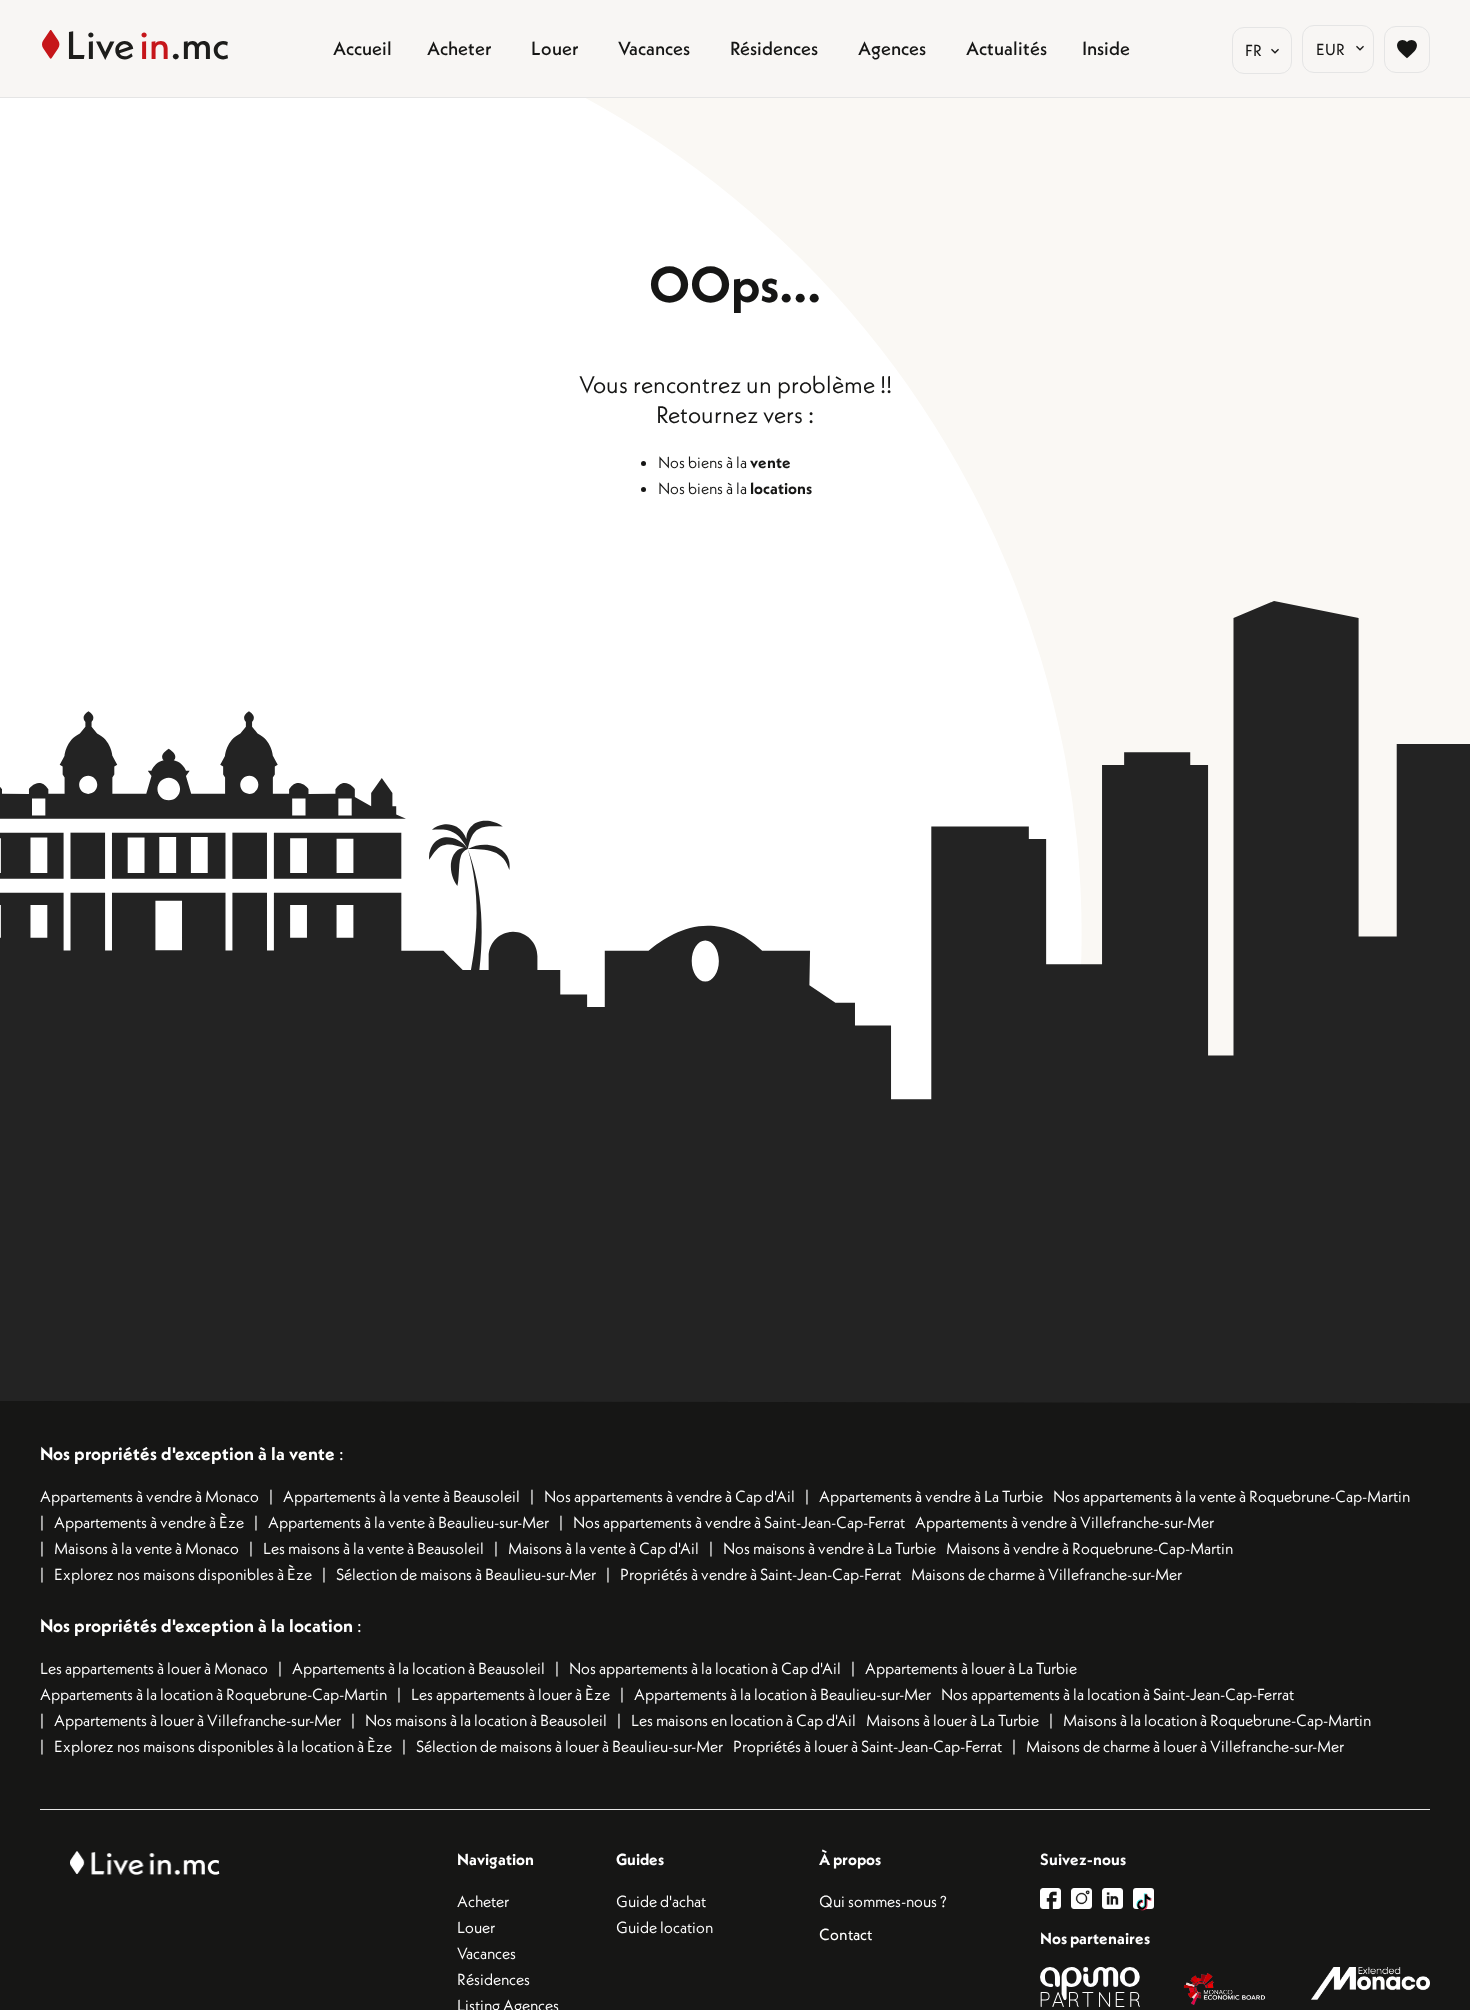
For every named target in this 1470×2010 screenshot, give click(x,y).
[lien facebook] (1055, 1898)
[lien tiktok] (1143, 1898)
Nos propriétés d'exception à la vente (187, 1453)
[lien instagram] (1086, 1898)
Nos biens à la (724, 462)
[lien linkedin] (1117, 1898)
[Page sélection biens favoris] (1407, 49)
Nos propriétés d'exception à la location (196, 1625)
